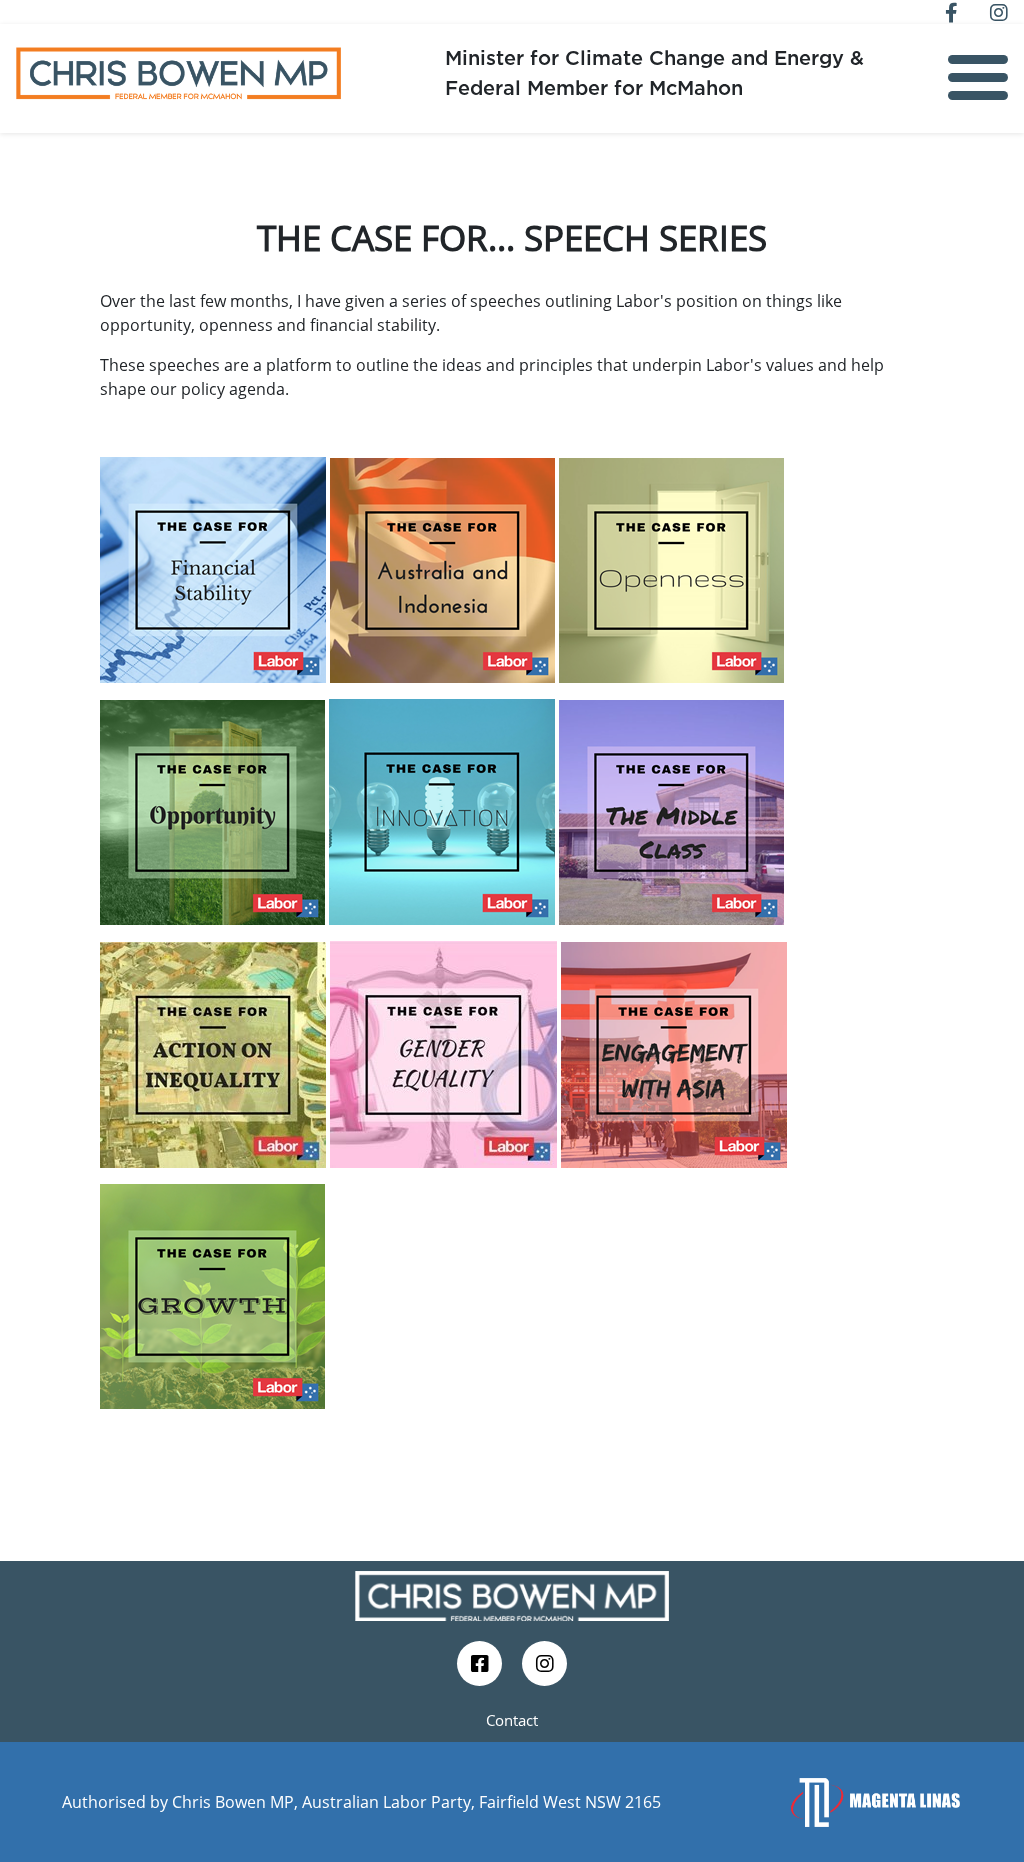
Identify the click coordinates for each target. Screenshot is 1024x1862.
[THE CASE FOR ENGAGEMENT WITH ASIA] (674, 1053)
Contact (512, 1720)
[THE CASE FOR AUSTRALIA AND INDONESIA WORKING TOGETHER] (442, 568)
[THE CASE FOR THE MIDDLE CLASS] (671, 810)
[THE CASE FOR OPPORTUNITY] (212, 810)
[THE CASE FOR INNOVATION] (442, 810)
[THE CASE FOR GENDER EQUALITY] (443, 1053)
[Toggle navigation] (978, 77)
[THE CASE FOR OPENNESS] (673, 568)
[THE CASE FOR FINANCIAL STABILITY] (213, 568)
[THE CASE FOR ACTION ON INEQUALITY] (213, 1053)
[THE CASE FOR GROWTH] (212, 1295)
